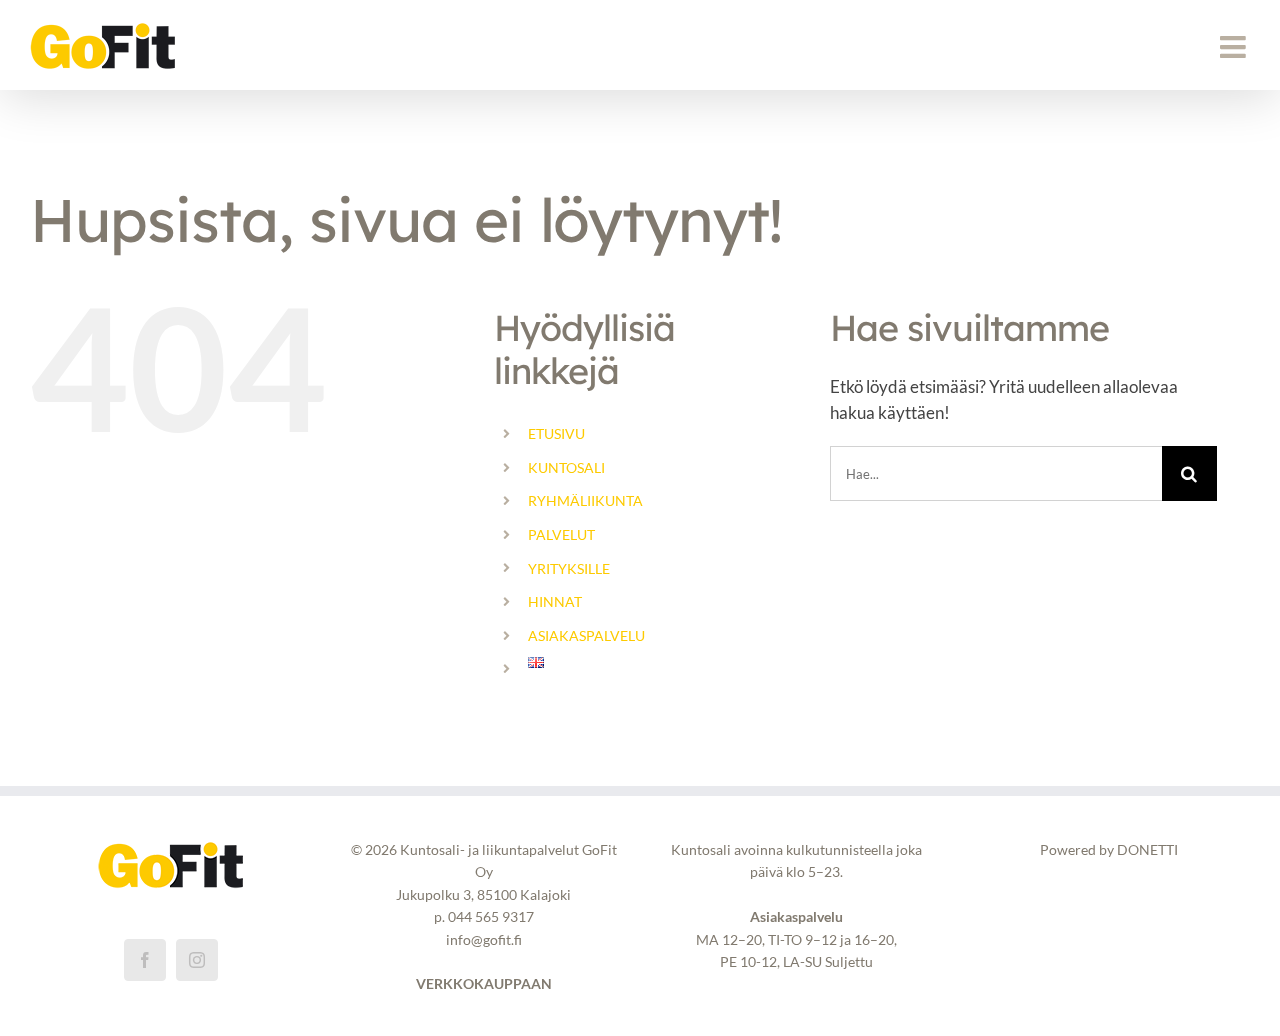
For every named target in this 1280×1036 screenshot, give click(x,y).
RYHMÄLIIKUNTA (585, 500)
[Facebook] (145, 960)
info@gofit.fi (484, 939)
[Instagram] (197, 960)
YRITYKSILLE (569, 568)
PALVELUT (561, 534)
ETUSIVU (556, 433)
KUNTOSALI (566, 467)
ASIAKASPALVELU (586, 635)
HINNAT (555, 601)
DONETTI (1147, 849)
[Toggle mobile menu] (1235, 47)
